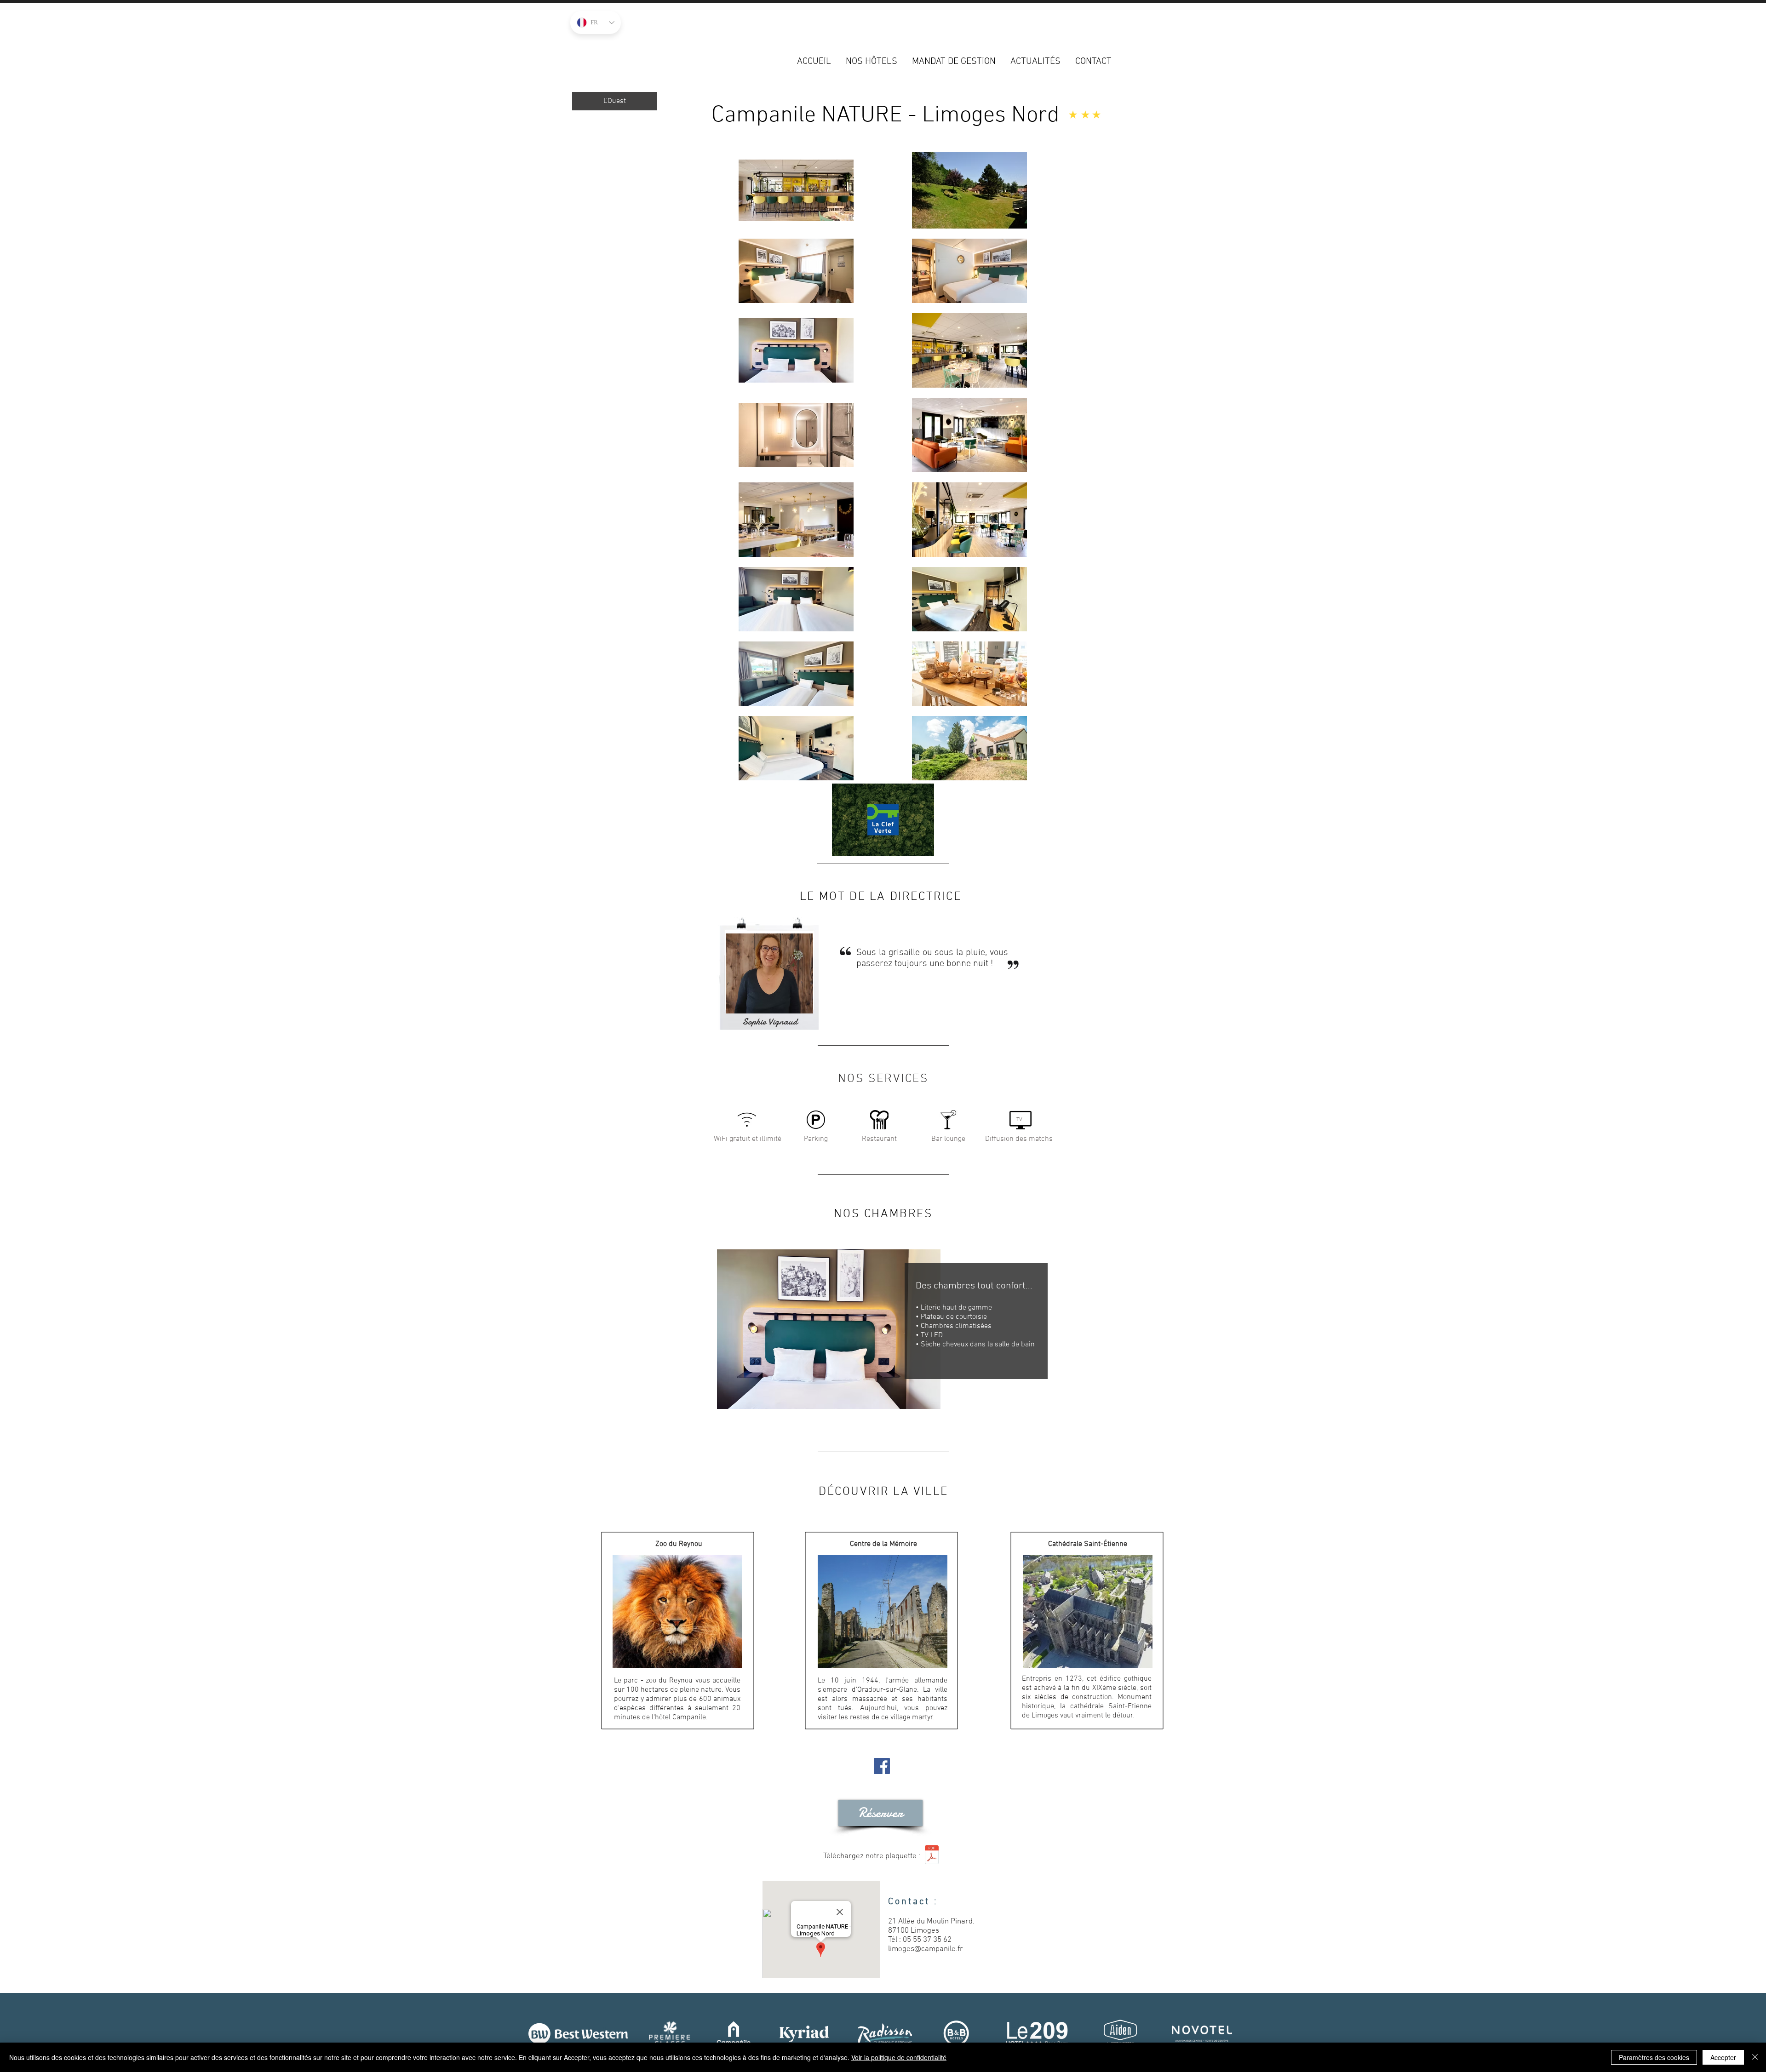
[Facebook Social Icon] (882, 1766)
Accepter (1723, 2057)
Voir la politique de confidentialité (899, 2057)
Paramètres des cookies (1654, 2057)
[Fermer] (1755, 2057)
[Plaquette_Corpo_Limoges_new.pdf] (932, 1856)
